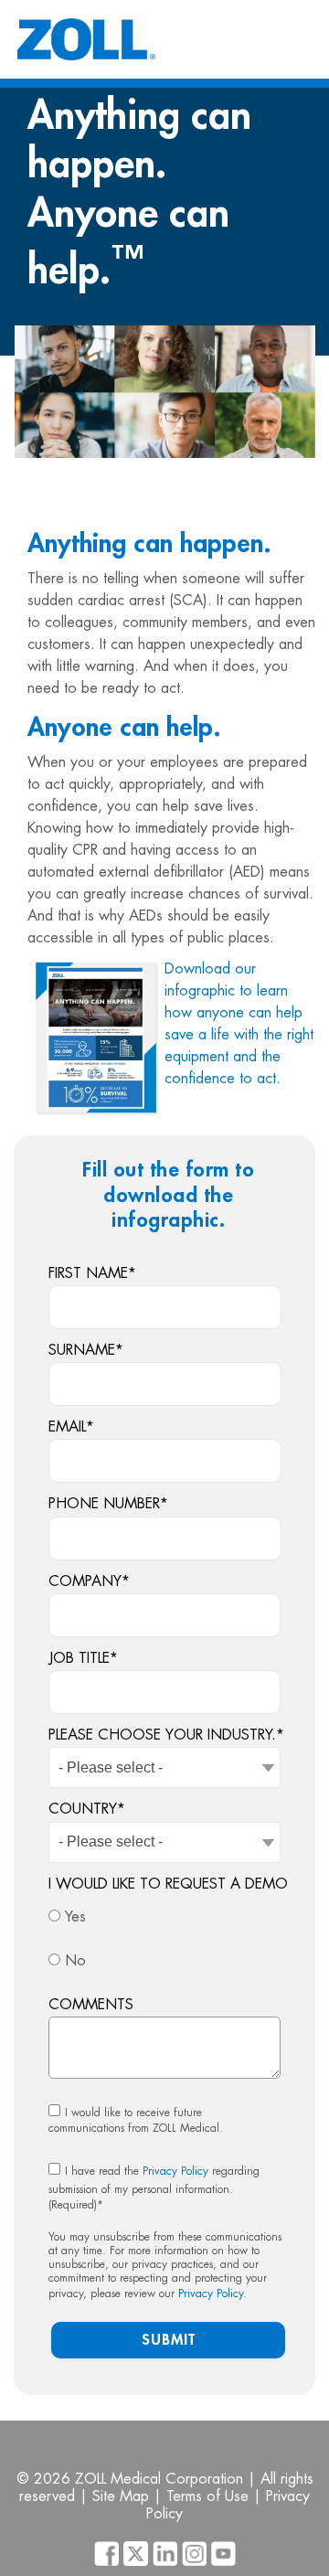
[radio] (164, 1918)
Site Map (121, 2496)
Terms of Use (207, 2496)
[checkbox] (164, 1940)
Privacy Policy (175, 2171)
